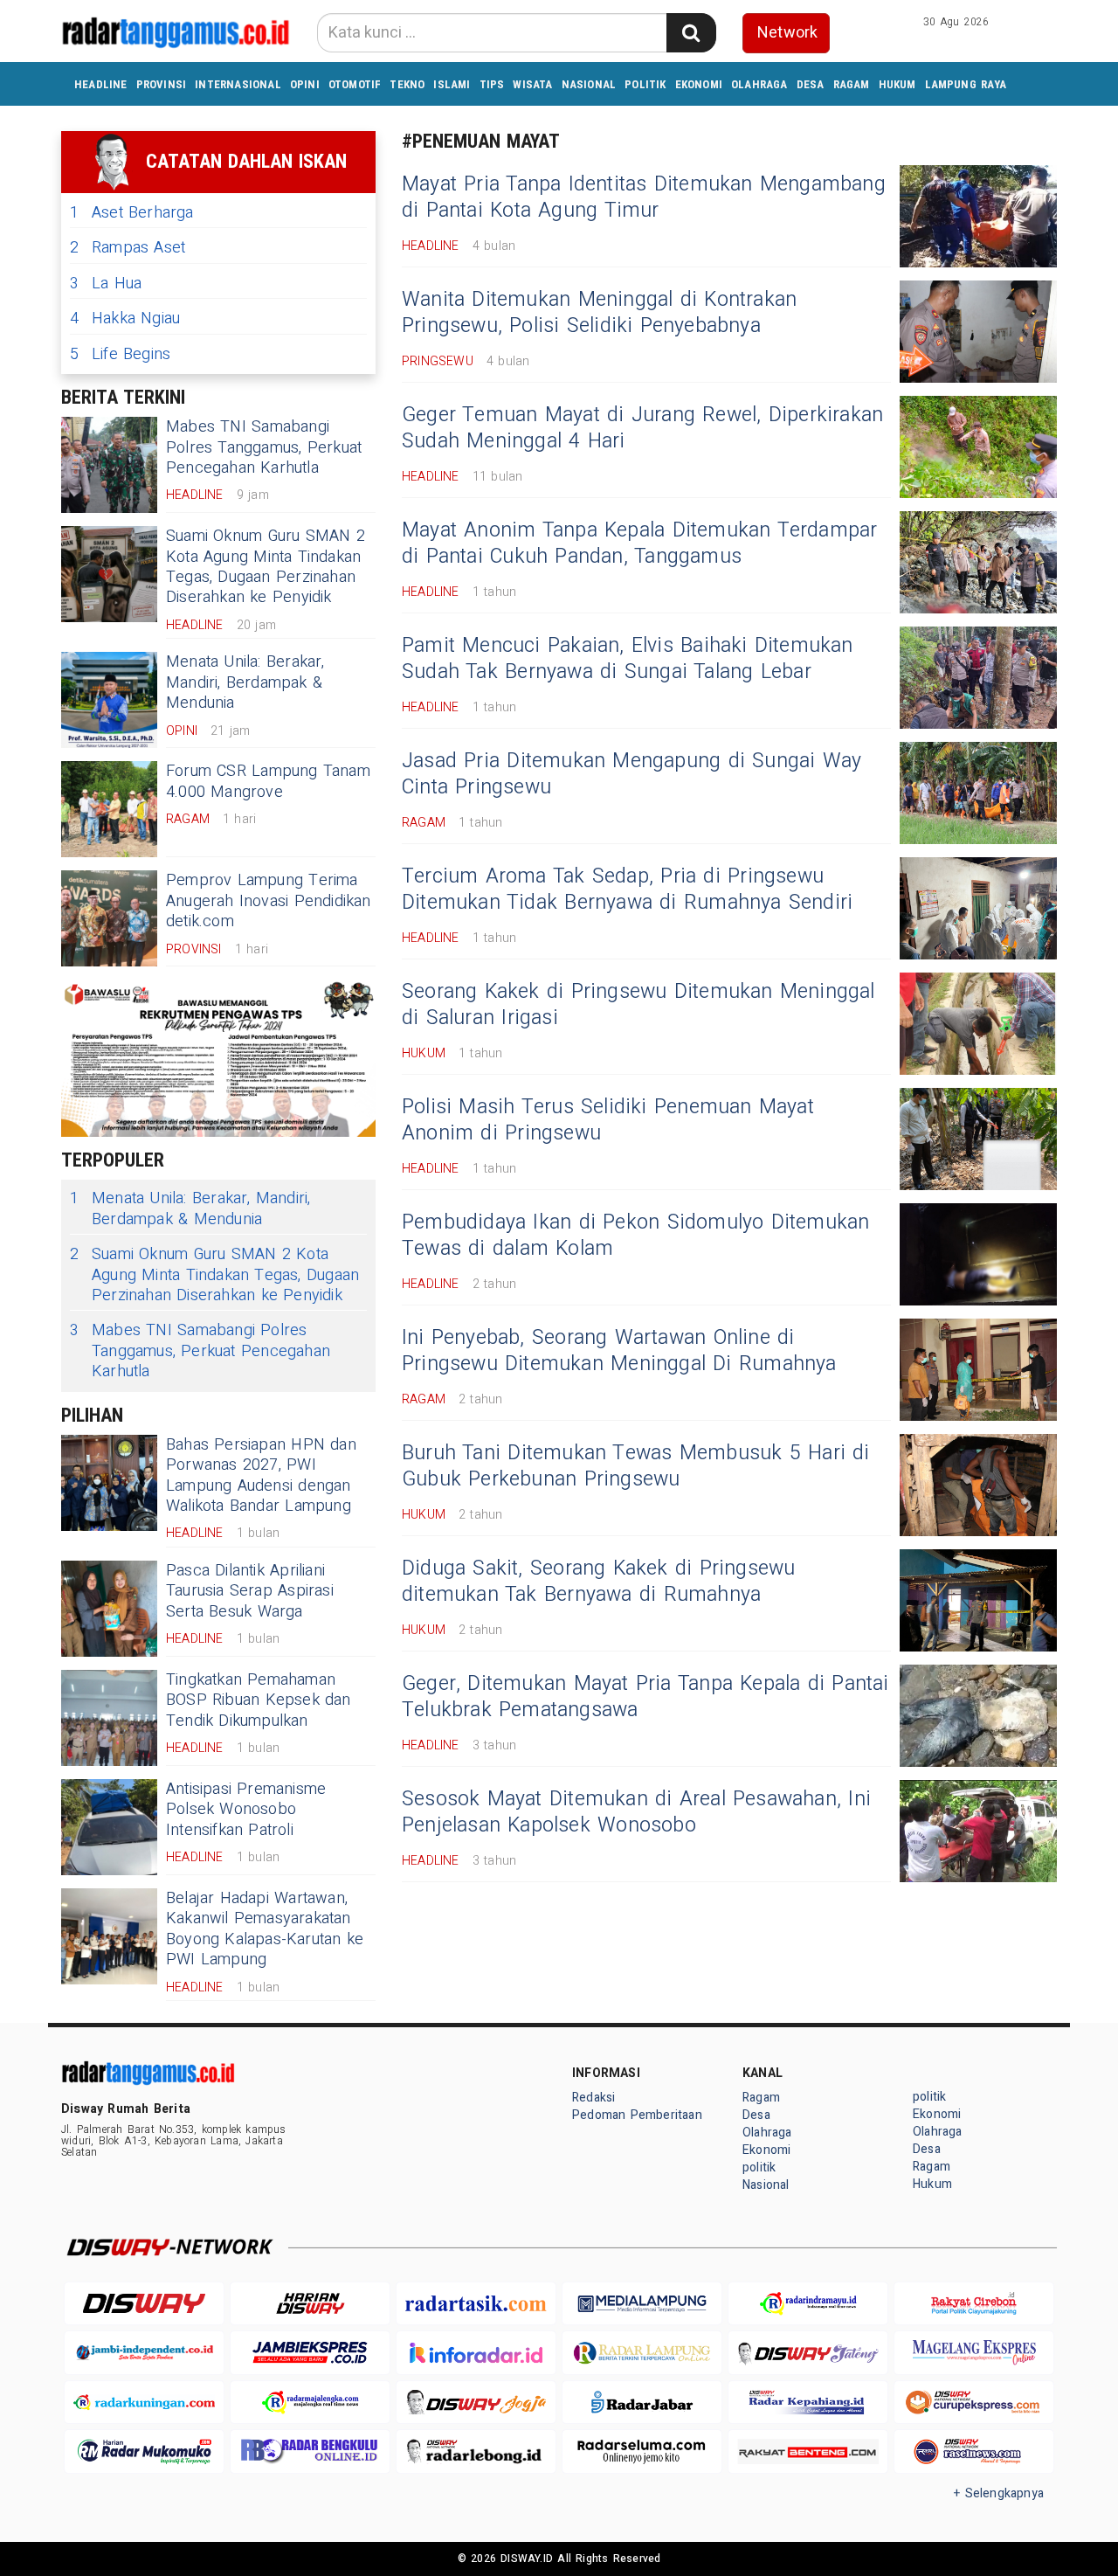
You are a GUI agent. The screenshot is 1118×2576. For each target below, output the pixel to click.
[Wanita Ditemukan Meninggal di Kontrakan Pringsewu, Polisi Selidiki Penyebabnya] (978, 332)
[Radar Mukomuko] (144, 2451)
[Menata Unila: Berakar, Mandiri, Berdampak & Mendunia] (109, 700)
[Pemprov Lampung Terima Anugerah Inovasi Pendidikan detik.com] (109, 918)
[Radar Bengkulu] (310, 2451)
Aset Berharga (132, 213)
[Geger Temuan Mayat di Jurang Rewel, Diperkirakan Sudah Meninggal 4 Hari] (978, 447)
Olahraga (759, 84)
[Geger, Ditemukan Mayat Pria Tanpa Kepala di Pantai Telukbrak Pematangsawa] (978, 1716)
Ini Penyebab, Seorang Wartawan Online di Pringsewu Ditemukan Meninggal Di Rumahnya (619, 1351)
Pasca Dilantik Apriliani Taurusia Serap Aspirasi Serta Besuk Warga (250, 1591)
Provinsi (162, 84)
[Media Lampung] (642, 2304)
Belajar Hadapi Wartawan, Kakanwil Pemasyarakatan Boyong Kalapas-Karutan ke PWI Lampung (265, 1929)
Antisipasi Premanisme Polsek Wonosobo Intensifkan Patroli (246, 1810)
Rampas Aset (128, 248)
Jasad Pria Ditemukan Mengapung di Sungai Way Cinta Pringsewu (631, 774)
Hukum (897, 84)
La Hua (106, 284)
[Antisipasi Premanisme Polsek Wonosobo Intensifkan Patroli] (109, 1827)
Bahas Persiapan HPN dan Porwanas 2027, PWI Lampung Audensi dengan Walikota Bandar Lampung (261, 1475)
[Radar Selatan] (974, 2451)
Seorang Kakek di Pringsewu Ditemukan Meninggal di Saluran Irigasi (638, 1005)
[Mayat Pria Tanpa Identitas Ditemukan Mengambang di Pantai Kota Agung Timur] (978, 216)
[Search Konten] (691, 33)
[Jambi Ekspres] (310, 2353)
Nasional (589, 84)
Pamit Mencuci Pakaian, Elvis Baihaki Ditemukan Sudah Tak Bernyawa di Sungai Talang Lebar (628, 659)
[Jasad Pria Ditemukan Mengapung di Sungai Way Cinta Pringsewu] (978, 793)
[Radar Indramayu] (808, 2304)
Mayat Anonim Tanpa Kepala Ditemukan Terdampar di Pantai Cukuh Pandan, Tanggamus (640, 544)
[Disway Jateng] (808, 2353)
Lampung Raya (966, 84)
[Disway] (144, 2304)
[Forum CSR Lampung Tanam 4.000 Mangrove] (109, 809)
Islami (452, 84)
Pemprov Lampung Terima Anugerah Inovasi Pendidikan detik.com (269, 901)
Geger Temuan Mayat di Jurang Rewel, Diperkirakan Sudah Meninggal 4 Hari (642, 428)
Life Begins (120, 354)
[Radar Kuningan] (144, 2403)
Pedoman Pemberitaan (637, 2115)
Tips (492, 84)
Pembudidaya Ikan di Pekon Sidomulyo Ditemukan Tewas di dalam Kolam (636, 1236)
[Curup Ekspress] (974, 2403)
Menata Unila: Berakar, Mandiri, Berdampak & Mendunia (245, 682)
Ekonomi (699, 84)
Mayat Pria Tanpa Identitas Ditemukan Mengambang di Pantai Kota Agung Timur (644, 197)
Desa (811, 84)
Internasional (238, 84)
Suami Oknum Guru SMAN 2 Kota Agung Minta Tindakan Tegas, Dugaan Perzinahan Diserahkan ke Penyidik (266, 567)
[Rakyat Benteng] (808, 2451)
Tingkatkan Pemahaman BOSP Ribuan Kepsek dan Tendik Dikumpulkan (259, 1700)
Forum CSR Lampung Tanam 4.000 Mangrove (268, 781)
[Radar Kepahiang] (808, 2403)
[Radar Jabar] (642, 2403)
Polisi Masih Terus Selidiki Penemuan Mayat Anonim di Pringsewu (608, 1120)
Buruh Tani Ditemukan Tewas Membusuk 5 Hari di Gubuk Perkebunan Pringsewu (636, 1466)
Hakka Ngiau (125, 319)
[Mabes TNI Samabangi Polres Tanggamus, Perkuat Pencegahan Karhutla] (109, 465)
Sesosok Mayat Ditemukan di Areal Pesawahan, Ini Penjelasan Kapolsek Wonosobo (636, 1812)
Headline (101, 84)
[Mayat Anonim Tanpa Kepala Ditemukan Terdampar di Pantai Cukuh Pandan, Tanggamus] (978, 562)
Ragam (852, 84)
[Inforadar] (476, 2353)
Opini (305, 84)
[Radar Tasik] (476, 2304)
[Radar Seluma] (642, 2451)
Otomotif (355, 84)
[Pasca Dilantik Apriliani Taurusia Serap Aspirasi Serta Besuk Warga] (109, 1609)
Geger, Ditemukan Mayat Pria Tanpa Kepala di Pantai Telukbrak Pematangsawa (645, 1697)
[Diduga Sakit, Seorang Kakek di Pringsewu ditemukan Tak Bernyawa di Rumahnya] (978, 1600)
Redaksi (594, 2098)
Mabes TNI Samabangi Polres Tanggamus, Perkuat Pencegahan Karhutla (264, 447)
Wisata (532, 84)
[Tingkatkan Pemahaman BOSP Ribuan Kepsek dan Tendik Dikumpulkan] (109, 1718)
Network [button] (787, 33)
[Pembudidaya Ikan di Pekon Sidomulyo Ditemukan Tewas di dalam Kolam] (978, 1254)
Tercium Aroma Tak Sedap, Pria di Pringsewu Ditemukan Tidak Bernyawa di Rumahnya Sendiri (627, 890)
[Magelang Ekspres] (974, 2353)
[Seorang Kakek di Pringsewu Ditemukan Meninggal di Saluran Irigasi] (978, 1024)
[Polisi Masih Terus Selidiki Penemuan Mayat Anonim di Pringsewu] (978, 1139)
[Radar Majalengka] (310, 2403)
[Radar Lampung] (642, 2353)
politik (645, 84)
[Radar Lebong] (476, 2451)
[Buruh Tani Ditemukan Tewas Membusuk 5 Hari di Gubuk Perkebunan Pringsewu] (978, 1485)
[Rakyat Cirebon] (974, 2304)
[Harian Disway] (310, 2304)
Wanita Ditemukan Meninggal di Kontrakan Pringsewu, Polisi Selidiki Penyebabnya (599, 313)
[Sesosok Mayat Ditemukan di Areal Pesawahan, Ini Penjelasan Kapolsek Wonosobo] (978, 1831)
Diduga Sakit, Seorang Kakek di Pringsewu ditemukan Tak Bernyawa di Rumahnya (599, 1582)
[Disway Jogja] (476, 2403)
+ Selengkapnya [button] (999, 2493)
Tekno (407, 84)
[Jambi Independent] (144, 2353)
